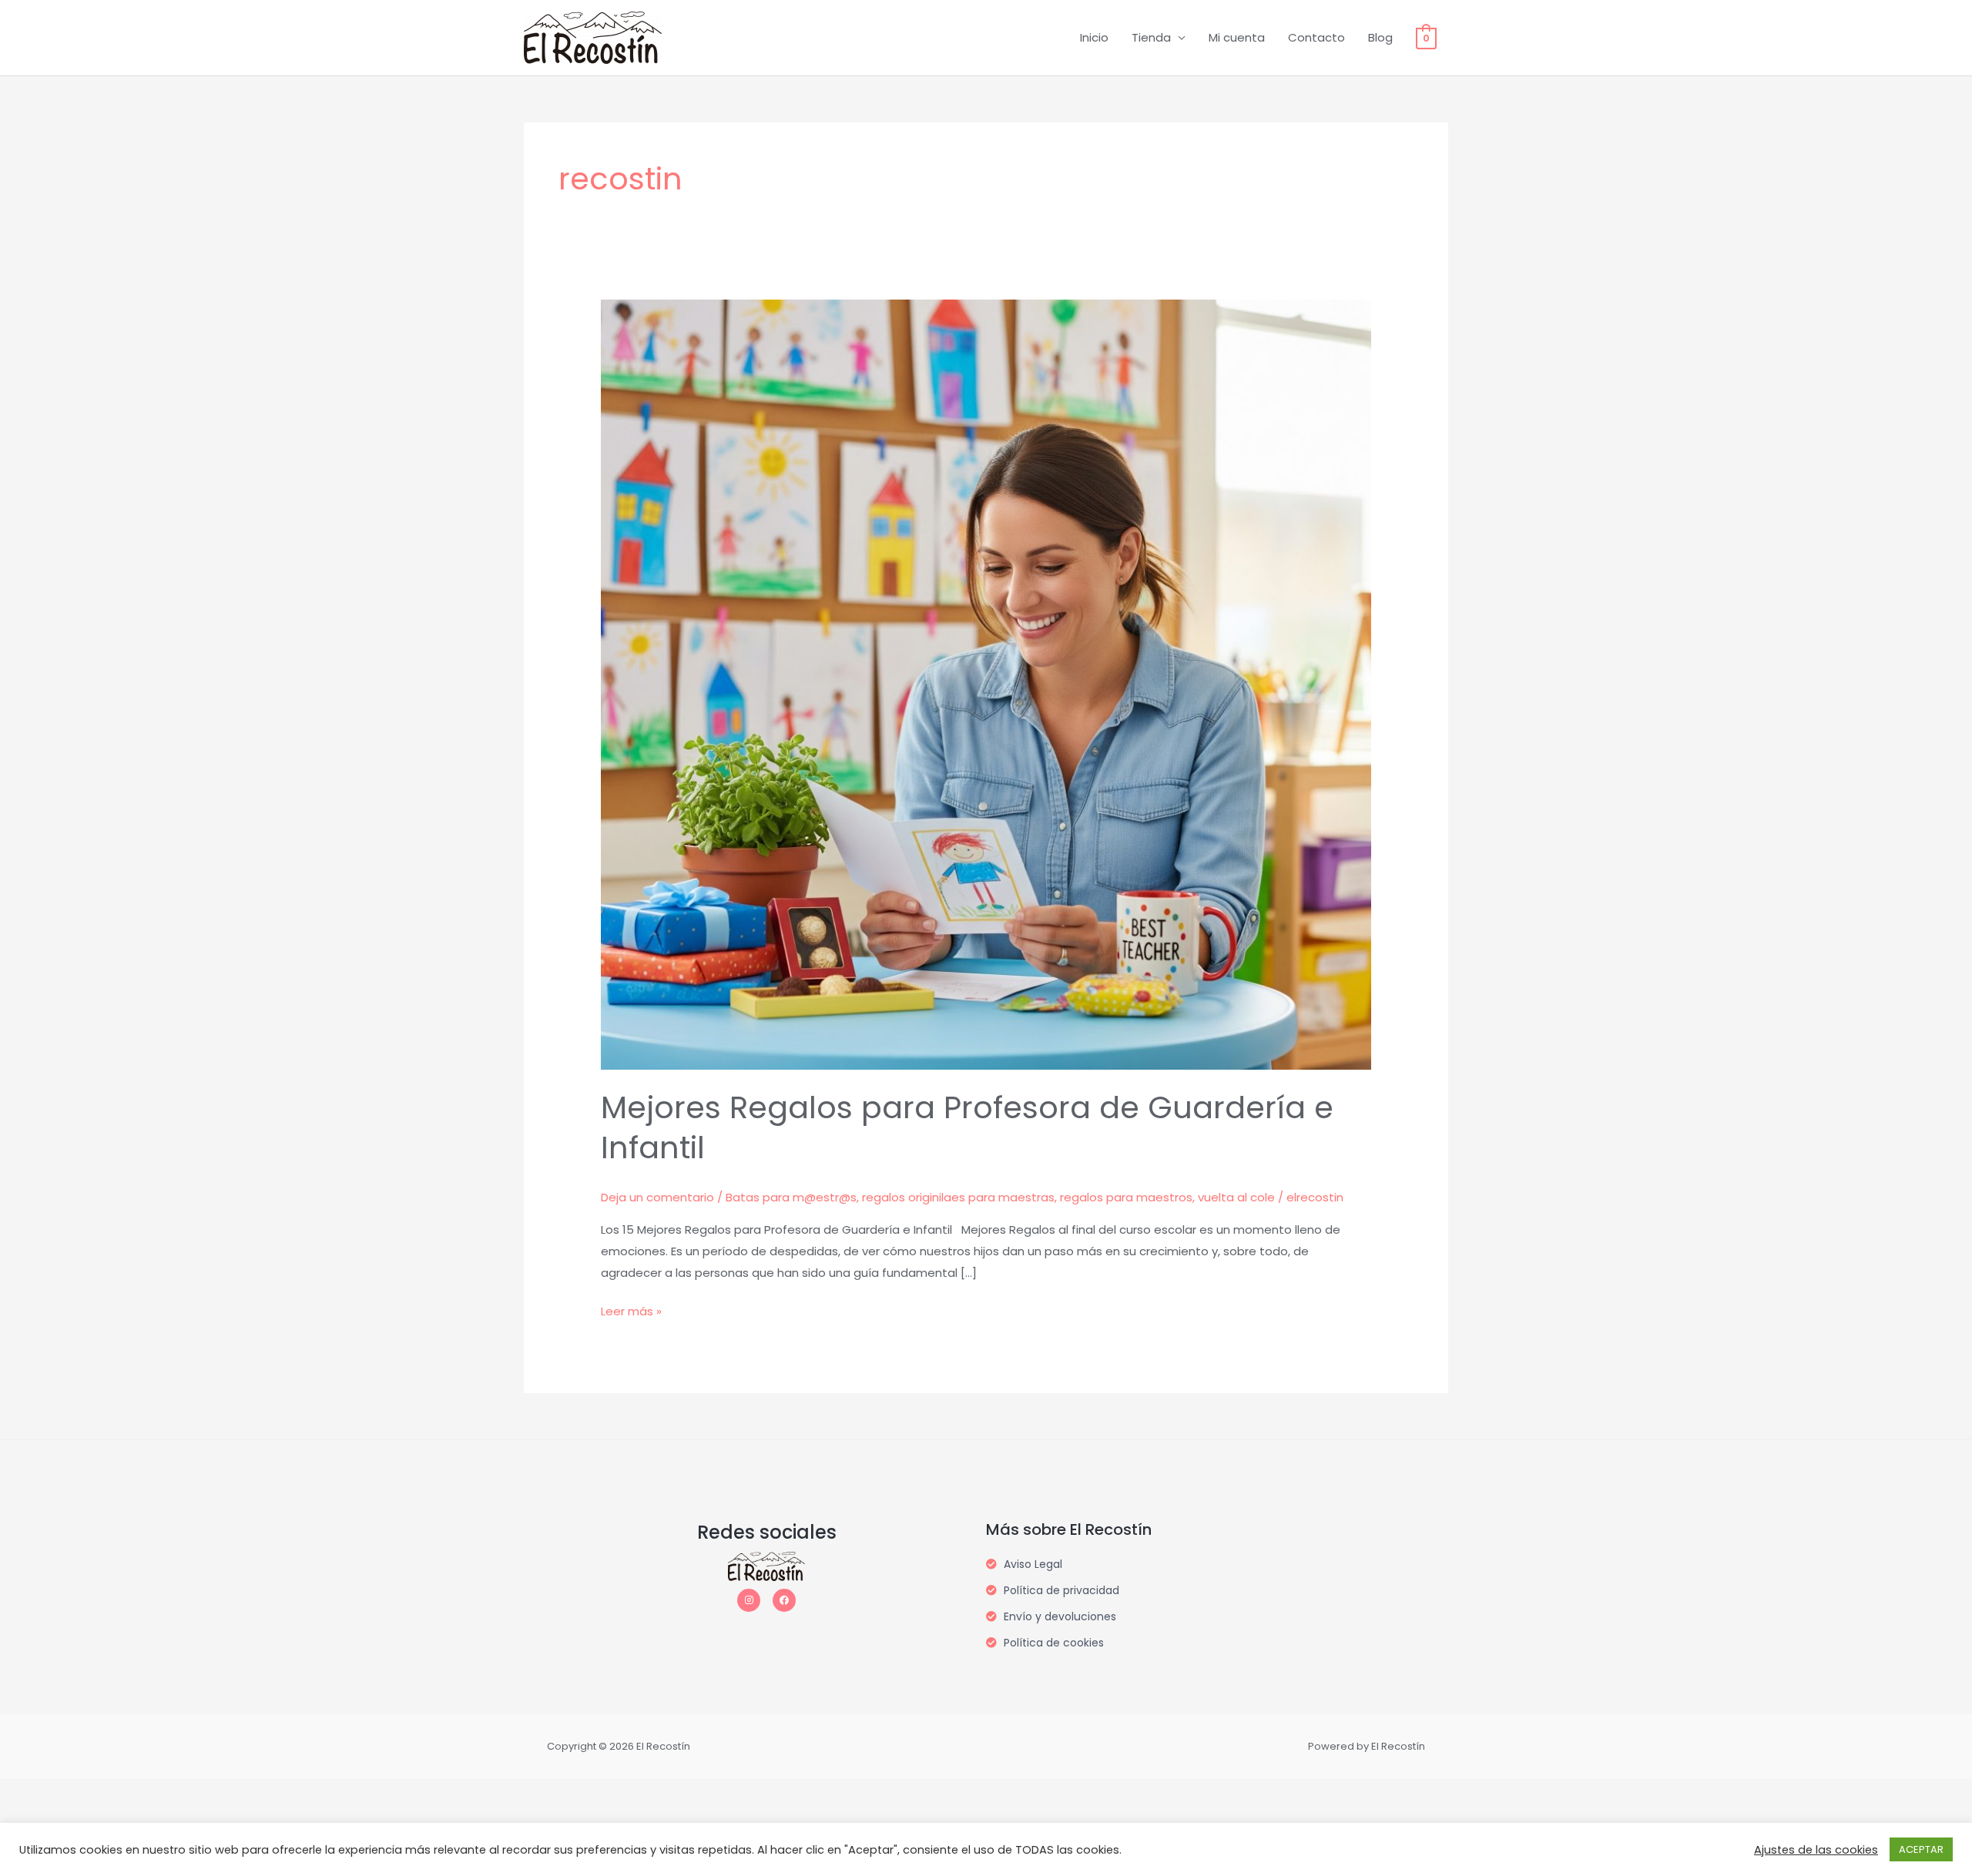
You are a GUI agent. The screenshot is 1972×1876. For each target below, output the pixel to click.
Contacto (1316, 37)
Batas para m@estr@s (791, 1197)
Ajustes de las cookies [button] (1816, 1850)
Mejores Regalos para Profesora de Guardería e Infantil (967, 1127)
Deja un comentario (657, 1197)
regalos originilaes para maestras (958, 1197)
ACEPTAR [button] (1921, 1849)
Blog (1380, 37)
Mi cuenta (1237, 37)
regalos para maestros (1126, 1197)
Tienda (1151, 37)
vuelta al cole (1236, 1197)
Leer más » (631, 1310)
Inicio (1094, 37)
